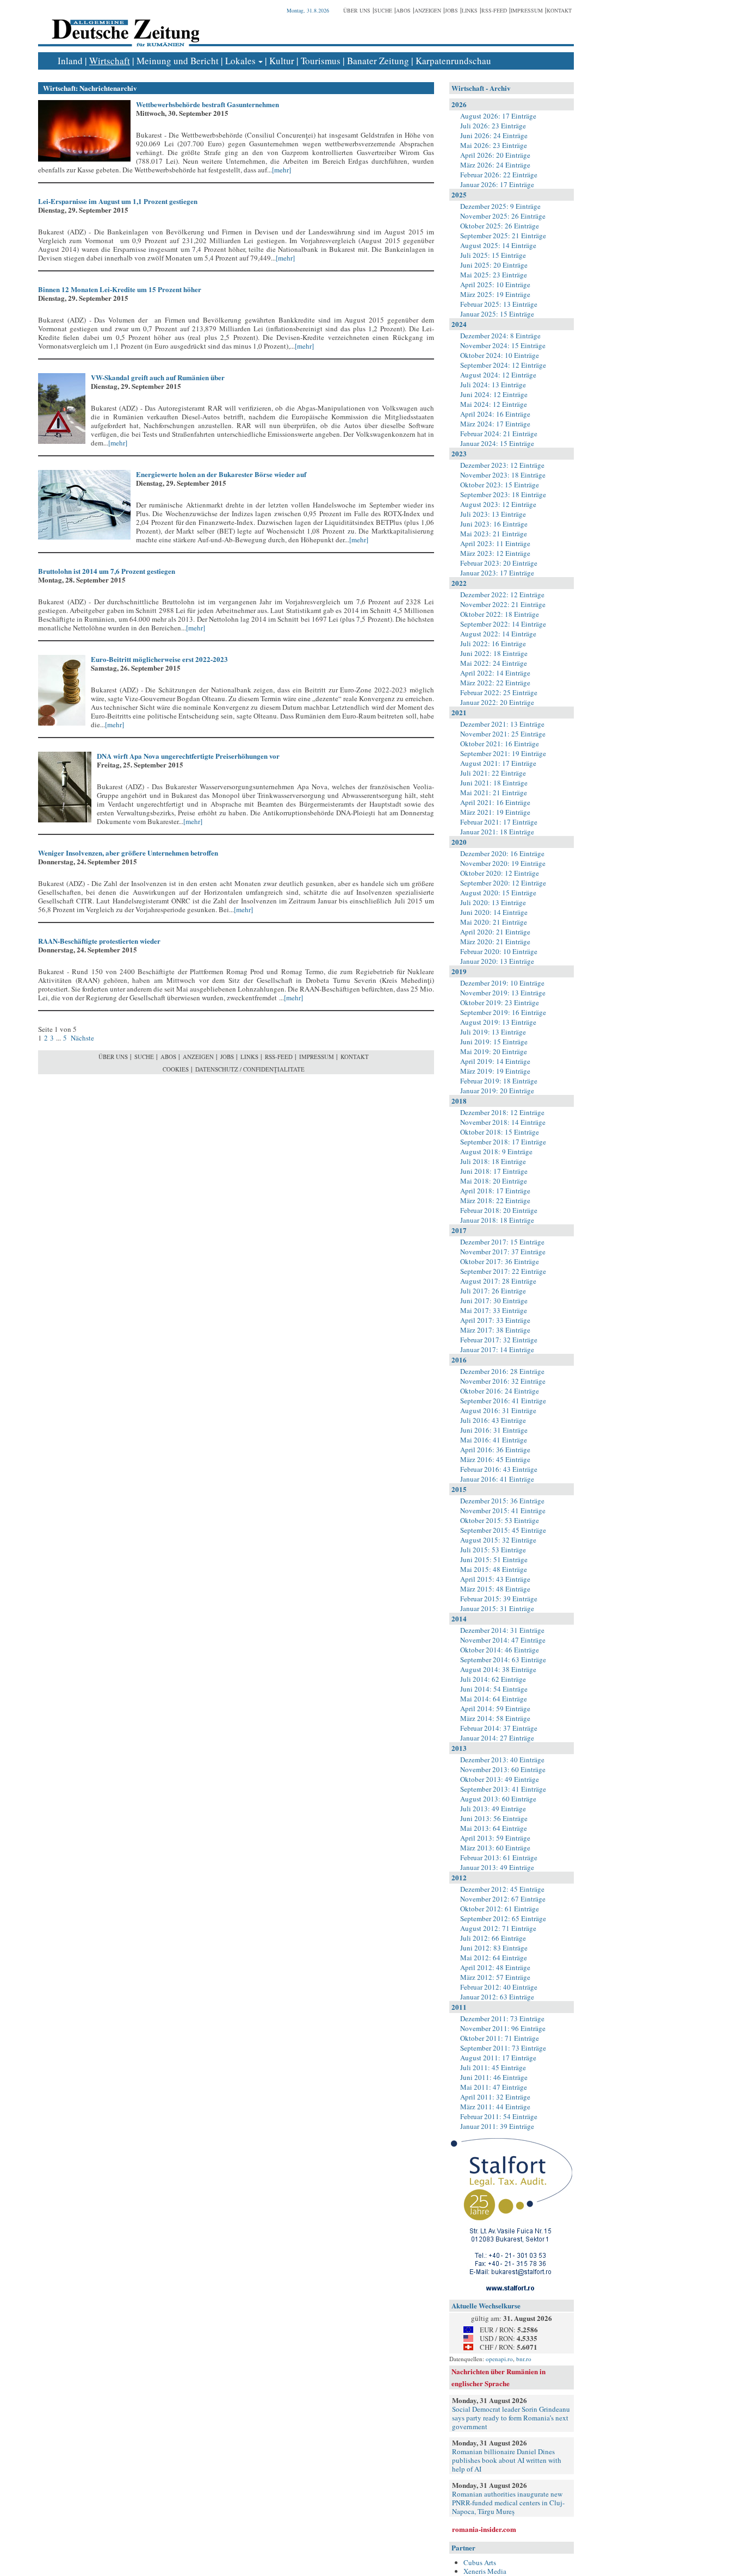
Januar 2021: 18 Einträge (497, 832)
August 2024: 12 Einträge (498, 375)
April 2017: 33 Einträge (495, 1320)
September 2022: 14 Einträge (503, 624)
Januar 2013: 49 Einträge (497, 1867)
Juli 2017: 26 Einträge (493, 1291)
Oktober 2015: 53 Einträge (500, 1520)
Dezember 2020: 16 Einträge (502, 853)
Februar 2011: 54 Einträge (499, 2116)
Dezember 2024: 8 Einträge (500, 336)
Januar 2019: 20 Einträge (497, 1091)
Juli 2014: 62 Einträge (493, 1679)
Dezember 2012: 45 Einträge (502, 1889)
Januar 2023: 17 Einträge (497, 573)
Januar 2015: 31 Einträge (497, 1608)
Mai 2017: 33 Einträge (494, 1310)
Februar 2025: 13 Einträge (499, 304)
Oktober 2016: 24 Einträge (500, 1391)
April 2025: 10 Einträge (495, 284)
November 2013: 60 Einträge (503, 1769)
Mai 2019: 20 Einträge (494, 1051)
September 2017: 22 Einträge (503, 1271)
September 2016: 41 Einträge (503, 1401)
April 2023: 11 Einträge (495, 543)
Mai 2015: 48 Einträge (494, 1569)
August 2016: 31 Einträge (498, 1410)
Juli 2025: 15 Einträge (493, 255)
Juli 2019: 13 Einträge (493, 1032)
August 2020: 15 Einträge (498, 893)
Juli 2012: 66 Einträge (493, 1938)
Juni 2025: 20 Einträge (494, 265)
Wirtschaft (110, 61)
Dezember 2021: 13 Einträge (502, 724)
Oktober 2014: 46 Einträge (500, 1650)
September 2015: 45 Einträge (503, 1530)
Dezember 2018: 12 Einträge (502, 1112)
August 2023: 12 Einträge (498, 504)
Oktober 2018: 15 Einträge (500, 1132)
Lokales (240, 61)
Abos (403, 10)
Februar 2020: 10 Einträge (499, 951)
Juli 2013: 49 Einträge (493, 1809)
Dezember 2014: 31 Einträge (502, 1630)
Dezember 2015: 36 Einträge (502, 1501)
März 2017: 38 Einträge (495, 1330)
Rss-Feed (494, 10)
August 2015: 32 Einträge (498, 1540)
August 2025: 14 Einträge (498, 245)
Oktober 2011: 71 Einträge (500, 2038)
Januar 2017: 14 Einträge (497, 1349)
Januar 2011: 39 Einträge (497, 2126)
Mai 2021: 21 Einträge (494, 792)
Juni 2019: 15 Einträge (494, 1042)
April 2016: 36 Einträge (495, 1450)
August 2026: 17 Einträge (498, 116)
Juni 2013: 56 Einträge (494, 1818)
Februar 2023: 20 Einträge (499, 563)
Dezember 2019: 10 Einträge (502, 983)
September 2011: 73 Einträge (503, 2048)
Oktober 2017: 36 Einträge (500, 1261)
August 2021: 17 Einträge (498, 763)
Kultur (282, 61)
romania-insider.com (484, 2529)
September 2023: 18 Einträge (503, 494)
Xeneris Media (485, 2571)
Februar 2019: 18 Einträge (499, 1081)
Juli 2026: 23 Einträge (493, 126)
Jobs (451, 10)
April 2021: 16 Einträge (495, 802)
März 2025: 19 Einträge (495, 294)
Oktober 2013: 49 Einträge (500, 1779)
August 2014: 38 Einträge (498, 1669)
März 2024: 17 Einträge (495, 424)
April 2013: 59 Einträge (495, 1838)
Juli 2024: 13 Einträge (493, 385)
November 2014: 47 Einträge (503, 1640)
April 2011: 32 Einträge (495, 2097)
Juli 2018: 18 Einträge (493, 1161)
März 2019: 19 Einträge (495, 1071)
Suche (383, 10)
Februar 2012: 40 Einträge (499, 1987)
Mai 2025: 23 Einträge (494, 275)
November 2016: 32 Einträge (503, 1381)
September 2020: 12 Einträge (503, 883)
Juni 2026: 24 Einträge (494, 135)
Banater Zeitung (378, 61)
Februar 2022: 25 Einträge (499, 692)
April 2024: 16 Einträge (495, 414)
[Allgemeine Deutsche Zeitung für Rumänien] (124, 25)
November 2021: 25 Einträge (503, 734)
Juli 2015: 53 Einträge (493, 1550)
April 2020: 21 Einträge (495, 932)
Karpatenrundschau (453, 61)
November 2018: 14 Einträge (503, 1122)
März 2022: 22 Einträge (495, 683)
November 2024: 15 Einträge (503, 345)
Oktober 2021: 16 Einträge (500, 744)
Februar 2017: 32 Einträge (499, 1340)
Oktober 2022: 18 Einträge (500, 614)
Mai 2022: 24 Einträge (494, 663)
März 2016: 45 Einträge (495, 1459)
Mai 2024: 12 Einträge (494, 404)
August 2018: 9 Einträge (496, 1151)
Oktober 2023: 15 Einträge (500, 485)
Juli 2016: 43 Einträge (493, 1420)
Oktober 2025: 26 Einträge (500, 226)
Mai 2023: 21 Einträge (494, 534)
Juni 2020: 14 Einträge (494, 912)
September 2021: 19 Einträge (503, 753)
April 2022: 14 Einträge (495, 673)
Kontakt (559, 10)
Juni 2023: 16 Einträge (494, 524)
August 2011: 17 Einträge (498, 2058)
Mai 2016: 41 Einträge (494, 1440)
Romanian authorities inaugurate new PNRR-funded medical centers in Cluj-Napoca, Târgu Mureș (508, 2503)
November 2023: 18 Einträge (503, 475)
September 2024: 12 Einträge (503, 365)
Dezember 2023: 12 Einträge (502, 465)
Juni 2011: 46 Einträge (494, 2077)
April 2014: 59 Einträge (495, 1708)
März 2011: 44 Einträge (495, 2107)
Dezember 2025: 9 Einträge (500, 206)
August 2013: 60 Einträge (498, 1799)
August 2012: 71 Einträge (498, 1928)
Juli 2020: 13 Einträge (493, 902)
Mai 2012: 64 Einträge (494, 1958)
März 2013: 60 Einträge (495, 1848)
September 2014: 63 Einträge (503, 1659)
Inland (70, 61)
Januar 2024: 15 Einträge (497, 443)
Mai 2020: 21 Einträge (494, 922)
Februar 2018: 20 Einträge (499, 1210)
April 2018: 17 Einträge (495, 1191)
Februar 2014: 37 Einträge (499, 1728)
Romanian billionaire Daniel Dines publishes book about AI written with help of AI (507, 2460)
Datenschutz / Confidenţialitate (250, 1069)
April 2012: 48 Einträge (495, 1967)
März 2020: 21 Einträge (495, 942)
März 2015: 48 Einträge (495, 1589)
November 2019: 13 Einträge (503, 993)
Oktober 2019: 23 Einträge (500, 1002)
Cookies (176, 1069)
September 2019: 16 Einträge (503, 1012)
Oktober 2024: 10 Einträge (500, 355)
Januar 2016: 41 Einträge (497, 1479)
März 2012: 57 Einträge (495, 1977)
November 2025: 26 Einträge (503, 216)
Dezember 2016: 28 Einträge (502, 1371)
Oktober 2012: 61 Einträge (500, 1909)
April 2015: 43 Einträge (495, 1579)
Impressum (527, 10)
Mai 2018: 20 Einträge (494, 1181)
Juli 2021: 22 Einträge (493, 773)
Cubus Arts (480, 2562)
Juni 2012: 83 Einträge (494, 1948)
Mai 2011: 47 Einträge (494, 2087)
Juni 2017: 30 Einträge (494, 1301)
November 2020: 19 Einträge (503, 863)
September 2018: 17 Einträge (503, 1142)
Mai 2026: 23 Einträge (494, 145)
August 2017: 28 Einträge (498, 1281)
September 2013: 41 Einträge (503, 1789)
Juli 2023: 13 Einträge (493, 514)
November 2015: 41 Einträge (503, 1510)
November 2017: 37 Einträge (503, 1252)
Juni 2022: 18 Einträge (494, 653)
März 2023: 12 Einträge (495, 553)
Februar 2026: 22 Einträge (499, 175)
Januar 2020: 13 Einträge (497, 961)
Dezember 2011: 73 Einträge (502, 2018)
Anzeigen (428, 10)
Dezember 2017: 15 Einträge (502, 1242)
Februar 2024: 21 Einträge (499, 434)
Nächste (82, 1038)
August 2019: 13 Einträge (498, 1022)
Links (470, 10)
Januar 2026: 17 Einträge (497, 184)
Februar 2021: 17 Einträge (499, 822)
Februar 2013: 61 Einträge (499, 1857)
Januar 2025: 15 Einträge (497, 314)
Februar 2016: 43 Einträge (499, 1469)
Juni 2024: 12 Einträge (494, 394)
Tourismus (321, 61)
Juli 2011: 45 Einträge (493, 2067)
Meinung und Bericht (178, 61)
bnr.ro (524, 2359)
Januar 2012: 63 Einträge (497, 1997)
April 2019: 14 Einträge (495, 1061)
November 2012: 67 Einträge (503, 1899)
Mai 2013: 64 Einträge (494, 1828)
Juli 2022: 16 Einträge (493, 643)
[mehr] (281, 170)
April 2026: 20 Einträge (495, 155)
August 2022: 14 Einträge (498, 634)
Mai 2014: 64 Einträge (494, 1699)
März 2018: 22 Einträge (495, 1200)
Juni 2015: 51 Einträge (494, 1559)
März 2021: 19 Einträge (495, 812)
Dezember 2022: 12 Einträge (502, 595)
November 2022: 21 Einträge (503, 604)
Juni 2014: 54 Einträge (494, 1689)
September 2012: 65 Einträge (503, 1918)
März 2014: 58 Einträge (495, 1718)
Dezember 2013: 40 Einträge (502, 1760)
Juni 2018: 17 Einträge (494, 1171)
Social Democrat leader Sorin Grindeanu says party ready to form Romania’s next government (511, 2418)
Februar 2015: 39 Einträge (499, 1599)
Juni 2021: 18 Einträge (494, 783)
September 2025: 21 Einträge (503, 236)
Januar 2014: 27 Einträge (497, 1738)
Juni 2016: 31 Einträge (494, 1430)
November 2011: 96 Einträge (503, 2028)
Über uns (357, 10)
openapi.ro (499, 2359)
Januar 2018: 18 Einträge (497, 1220)
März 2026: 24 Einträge (495, 165)
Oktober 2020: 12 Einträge (500, 873)
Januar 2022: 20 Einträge (497, 702)
